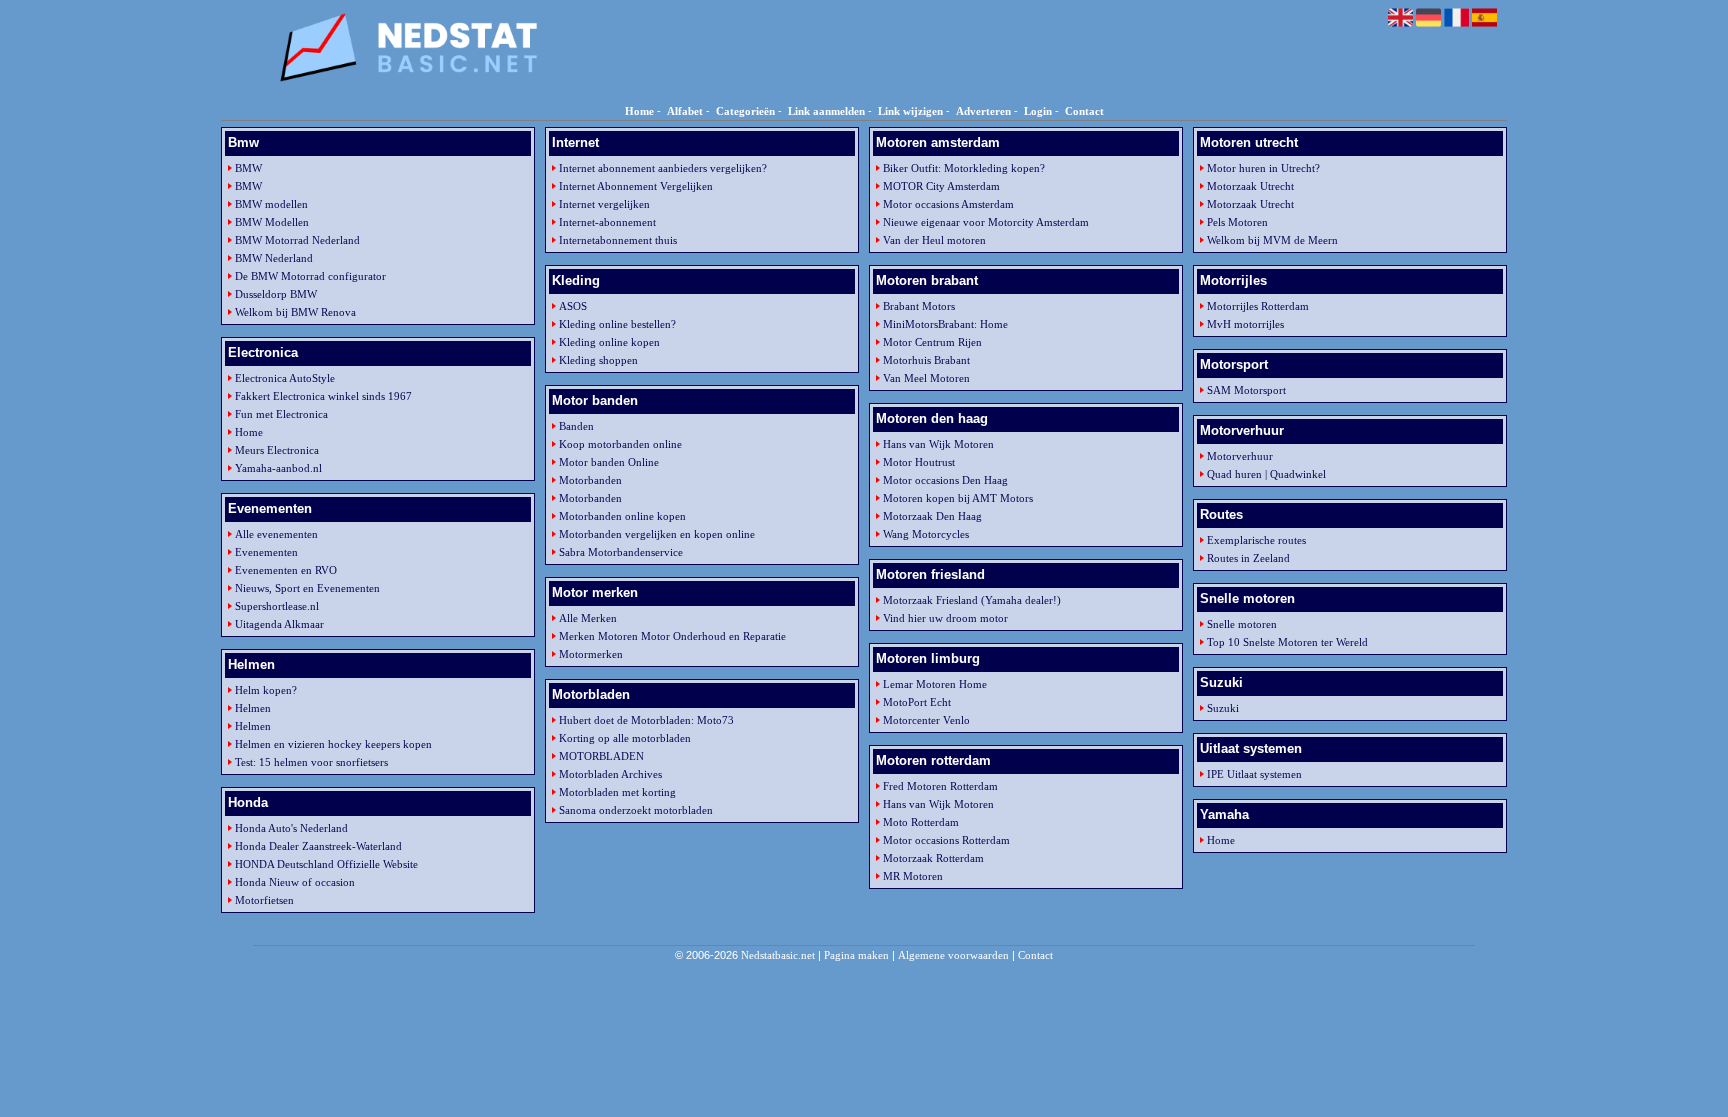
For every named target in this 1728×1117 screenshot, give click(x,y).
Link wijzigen (910, 111)
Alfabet (685, 111)
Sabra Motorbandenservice (621, 552)
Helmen (253, 708)
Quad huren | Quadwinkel (1266, 474)
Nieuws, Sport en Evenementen (307, 588)
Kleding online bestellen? (617, 324)
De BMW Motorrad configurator (310, 276)
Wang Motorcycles (926, 534)
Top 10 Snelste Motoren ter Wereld (1287, 642)
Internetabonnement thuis (618, 240)
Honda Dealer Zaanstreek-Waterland (318, 846)
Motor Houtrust (919, 462)
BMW (248, 168)
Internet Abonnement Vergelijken (636, 186)
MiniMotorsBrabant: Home (945, 324)
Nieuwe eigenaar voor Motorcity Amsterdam (986, 222)
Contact (1084, 111)
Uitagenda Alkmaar (279, 624)
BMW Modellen (272, 222)
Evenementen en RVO (286, 570)
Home (639, 111)
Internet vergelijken (604, 204)
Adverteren (983, 111)
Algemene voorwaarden (953, 955)
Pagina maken (856, 955)
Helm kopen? (266, 690)
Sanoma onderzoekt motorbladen (636, 810)
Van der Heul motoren (934, 240)
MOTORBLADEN (601, 756)
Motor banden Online (609, 462)
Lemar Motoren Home (935, 684)
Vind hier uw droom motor (945, 618)
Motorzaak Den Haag (932, 516)
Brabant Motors (919, 306)
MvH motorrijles (1245, 324)
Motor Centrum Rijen (932, 342)
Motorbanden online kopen (622, 516)
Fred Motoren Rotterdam (940, 786)
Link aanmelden (826, 111)
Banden (576, 426)
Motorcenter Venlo (926, 720)
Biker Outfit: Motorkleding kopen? (964, 168)
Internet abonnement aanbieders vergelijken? (663, 168)
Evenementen (266, 552)
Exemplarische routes (1256, 540)
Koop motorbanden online (620, 444)
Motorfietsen (264, 900)
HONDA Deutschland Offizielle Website (326, 864)
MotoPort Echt (917, 702)
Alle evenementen (276, 534)
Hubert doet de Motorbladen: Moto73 (646, 720)
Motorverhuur (1240, 456)
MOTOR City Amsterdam (941, 186)
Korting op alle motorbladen (625, 738)
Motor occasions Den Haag (945, 480)
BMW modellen (271, 204)
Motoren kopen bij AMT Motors (958, 498)
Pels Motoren (1237, 222)
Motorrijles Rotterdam (1258, 306)
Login (1038, 111)
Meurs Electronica (277, 450)
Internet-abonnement (607, 222)
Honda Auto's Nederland (291, 828)
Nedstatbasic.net (778, 955)
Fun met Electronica (281, 414)
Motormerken (591, 654)
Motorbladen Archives (610, 774)
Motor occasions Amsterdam (948, 204)
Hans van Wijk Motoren (938, 444)
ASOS (573, 306)
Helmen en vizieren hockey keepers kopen (333, 744)
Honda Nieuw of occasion (295, 882)
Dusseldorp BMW (276, 294)
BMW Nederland (274, 258)
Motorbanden (590, 480)
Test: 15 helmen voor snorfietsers (311, 762)
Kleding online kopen (609, 342)
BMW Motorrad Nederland (297, 240)
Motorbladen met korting (617, 792)
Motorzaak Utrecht (1250, 186)
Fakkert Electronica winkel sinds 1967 (323, 396)
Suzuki (1223, 708)
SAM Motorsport (1246, 390)
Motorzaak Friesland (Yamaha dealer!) (972, 600)
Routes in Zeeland (1248, 558)
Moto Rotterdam (921, 822)
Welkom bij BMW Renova (295, 312)
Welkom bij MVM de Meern (1272, 240)
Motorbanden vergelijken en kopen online (657, 534)
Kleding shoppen (598, 360)
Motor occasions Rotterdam (946, 840)
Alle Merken (588, 618)
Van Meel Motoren (926, 378)
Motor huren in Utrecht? (1263, 168)
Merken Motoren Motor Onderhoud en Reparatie (672, 636)
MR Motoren (913, 876)
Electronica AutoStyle (285, 378)
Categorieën (745, 111)
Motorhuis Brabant (926, 360)
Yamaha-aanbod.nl (278, 468)
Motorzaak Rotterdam (933, 858)
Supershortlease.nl (277, 606)
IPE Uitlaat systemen (1254, 774)
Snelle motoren (1242, 624)
